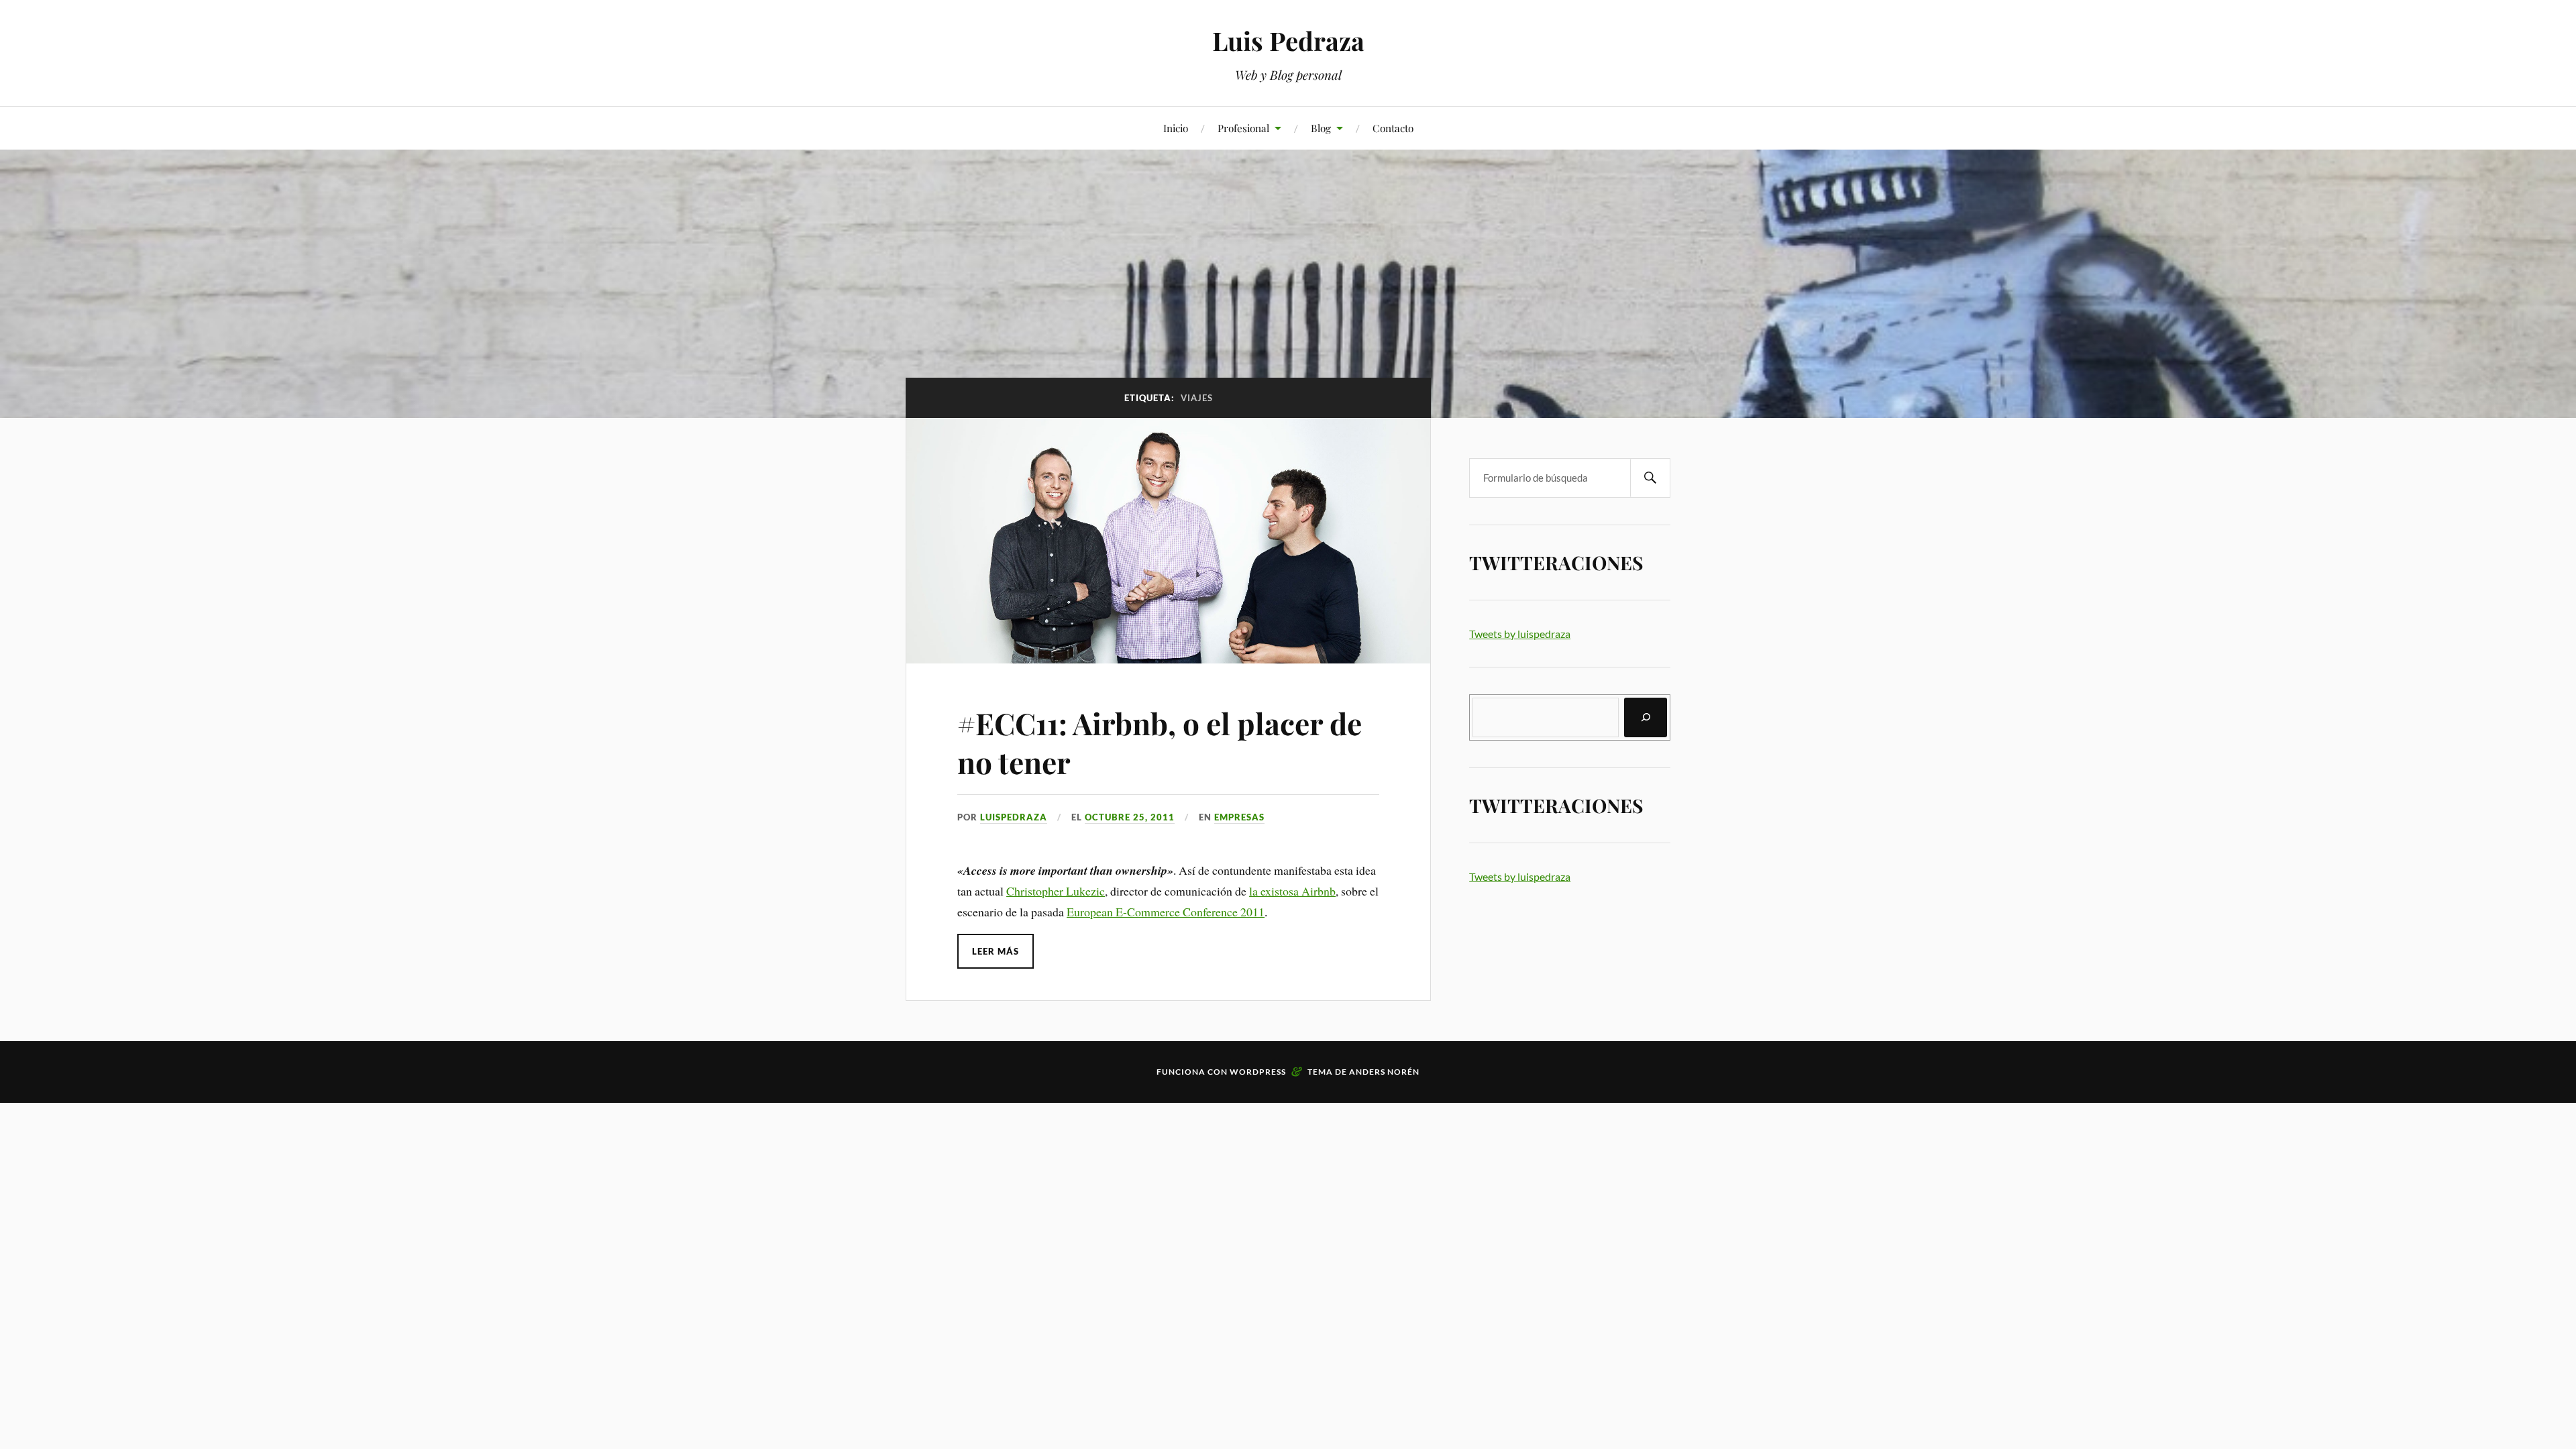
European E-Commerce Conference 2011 (1166, 912)
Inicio (1176, 128)
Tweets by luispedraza (1520, 634)
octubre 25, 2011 (1130, 817)
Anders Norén (1384, 1072)
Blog (1321, 128)
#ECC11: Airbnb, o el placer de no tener (1160, 742)
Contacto (1393, 128)
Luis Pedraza (1288, 41)
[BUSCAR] (1650, 478)
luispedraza (1014, 817)
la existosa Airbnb (1292, 891)
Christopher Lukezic (1056, 891)
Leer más (996, 951)
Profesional (1243, 128)
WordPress (1258, 1072)
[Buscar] (1646, 717)
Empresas (1239, 817)
